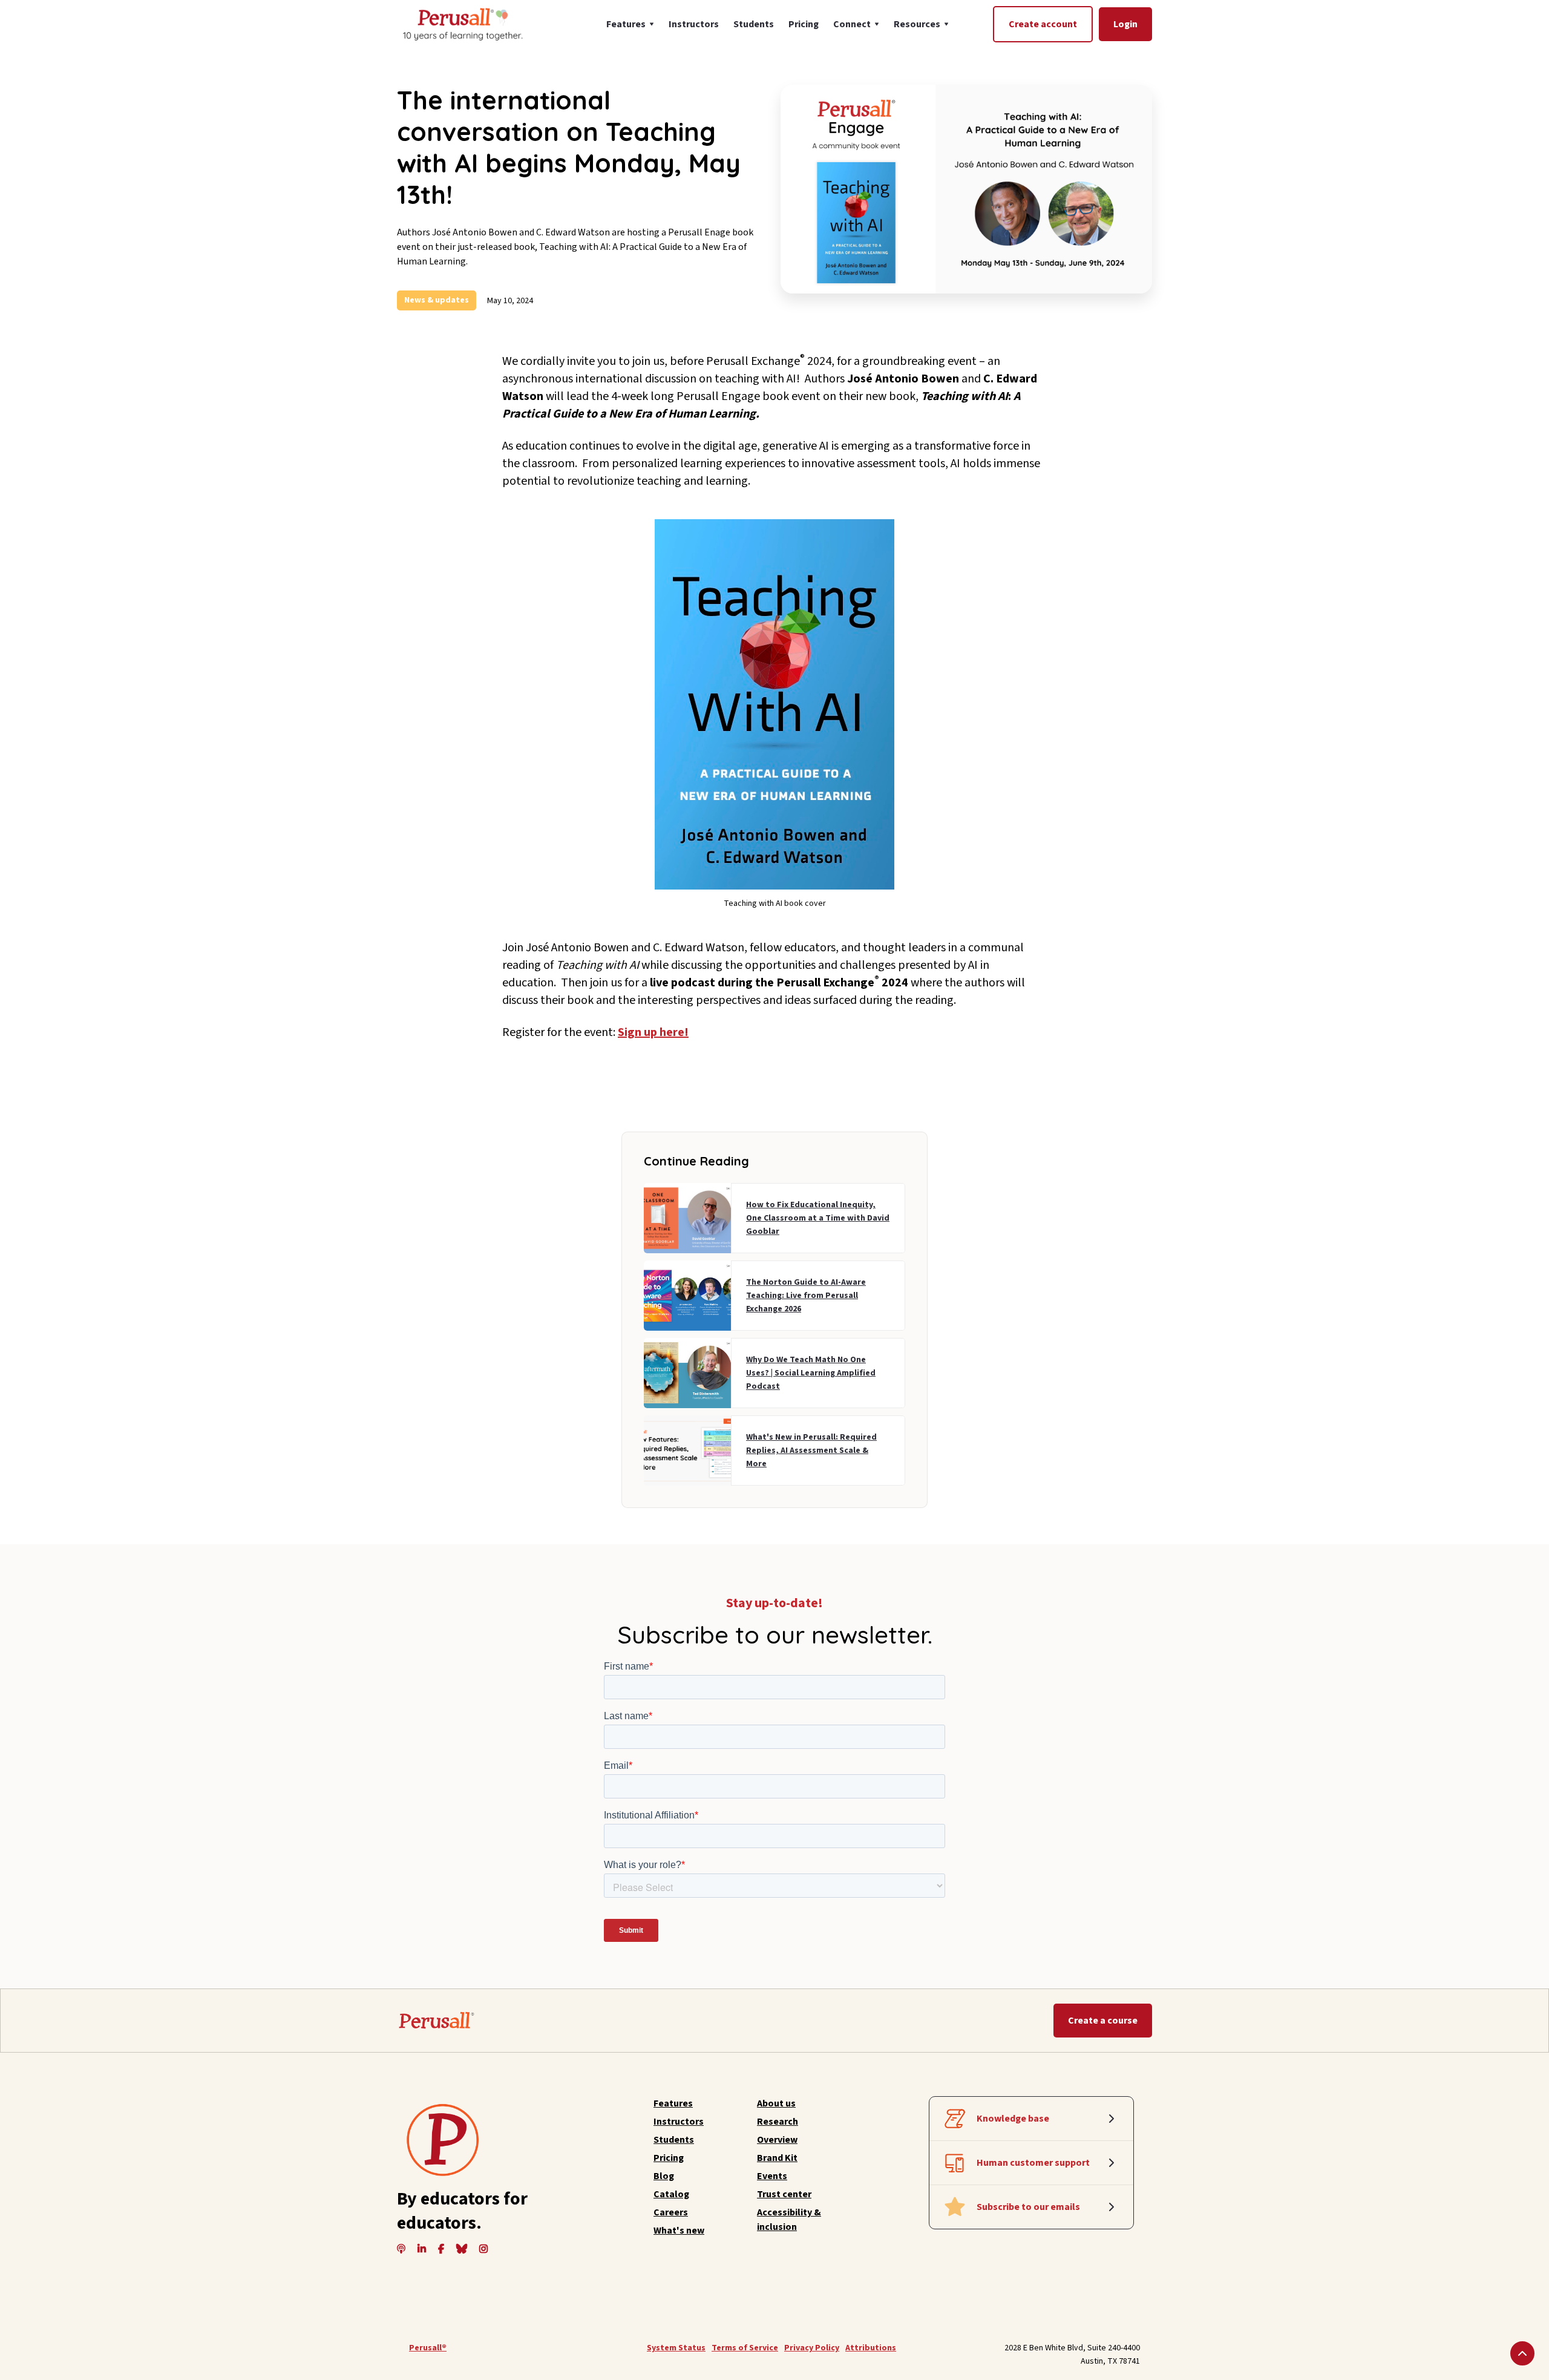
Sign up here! (653, 1032)
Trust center (784, 2194)
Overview (777, 2140)
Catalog (671, 2194)
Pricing (804, 24)
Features (673, 2103)
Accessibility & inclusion (789, 2220)
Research (778, 2122)
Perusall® (428, 2348)
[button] (630, 24)
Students (754, 24)
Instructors (694, 24)
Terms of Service (745, 2348)
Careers (671, 2212)
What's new (679, 2231)
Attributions (871, 2348)
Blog (664, 2176)
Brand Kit (777, 2158)
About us (776, 2103)
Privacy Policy (812, 2348)
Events (772, 2176)
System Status (676, 2348)
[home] (462, 24)
